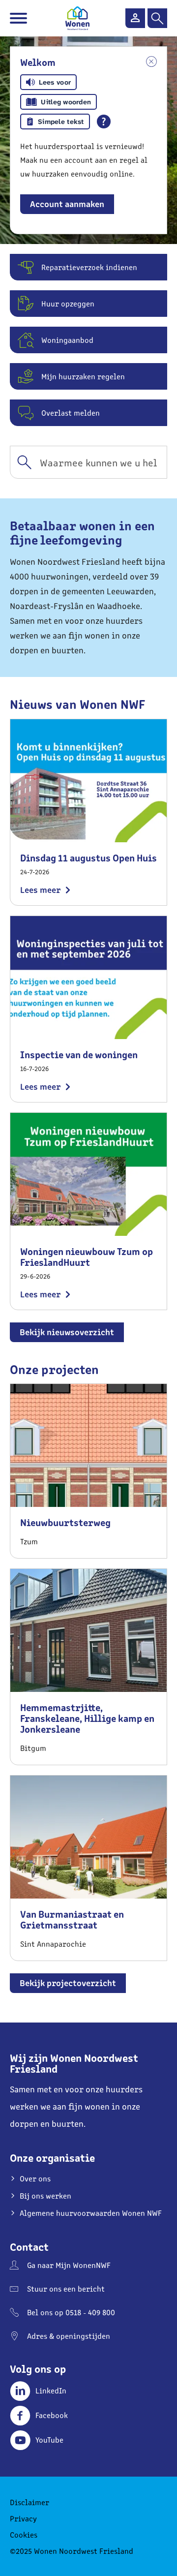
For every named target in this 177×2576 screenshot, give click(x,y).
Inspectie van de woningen (79, 1054)
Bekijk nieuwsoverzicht (67, 1332)
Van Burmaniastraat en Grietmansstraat (72, 1919)
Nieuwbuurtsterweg (65, 1522)
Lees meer (40, 889)
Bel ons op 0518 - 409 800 (71, 2312)
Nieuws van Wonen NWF (77, 703)
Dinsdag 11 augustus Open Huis (88, 857)
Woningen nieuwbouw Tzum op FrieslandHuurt (87, 1256)
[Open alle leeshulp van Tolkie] (104, 122)
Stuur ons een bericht (66, 2288)
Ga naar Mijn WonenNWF (69, 2265)
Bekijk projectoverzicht (68, 1982)
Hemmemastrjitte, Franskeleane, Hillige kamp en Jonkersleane (87, 1718)
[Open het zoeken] (157, 18)
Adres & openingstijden (69, 2336)
